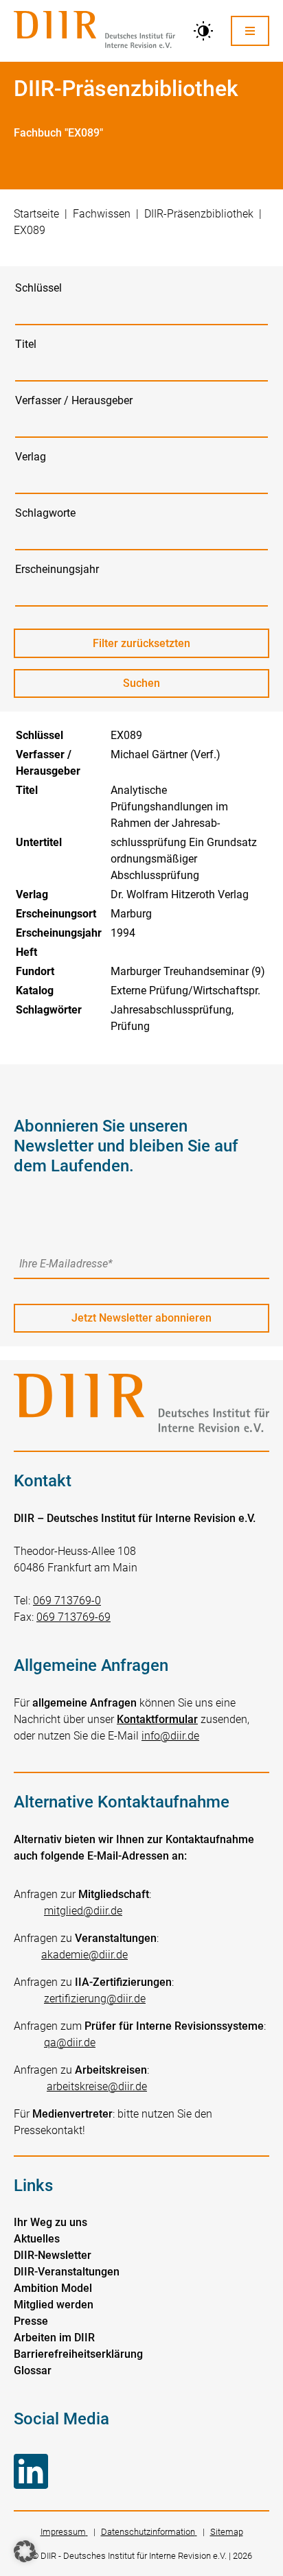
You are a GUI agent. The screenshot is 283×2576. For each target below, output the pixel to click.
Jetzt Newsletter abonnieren (141, 1318)
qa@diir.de (70, 2042)
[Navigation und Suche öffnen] (250, 31)
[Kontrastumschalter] (203, 31)
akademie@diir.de (84, 1955)
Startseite (36, 214)
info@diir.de (170, 1736)
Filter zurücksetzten (141, 643)
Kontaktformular (157, 1719)
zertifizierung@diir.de (95, 1999)
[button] (25, 2551)
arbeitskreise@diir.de (97, 2086)
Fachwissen (102, 214)
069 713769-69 (73, 1617)
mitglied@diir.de (83, 1911)
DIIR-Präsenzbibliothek (199, 214)
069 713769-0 (67, 1601)
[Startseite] (95, 31)
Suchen (154, 687)
